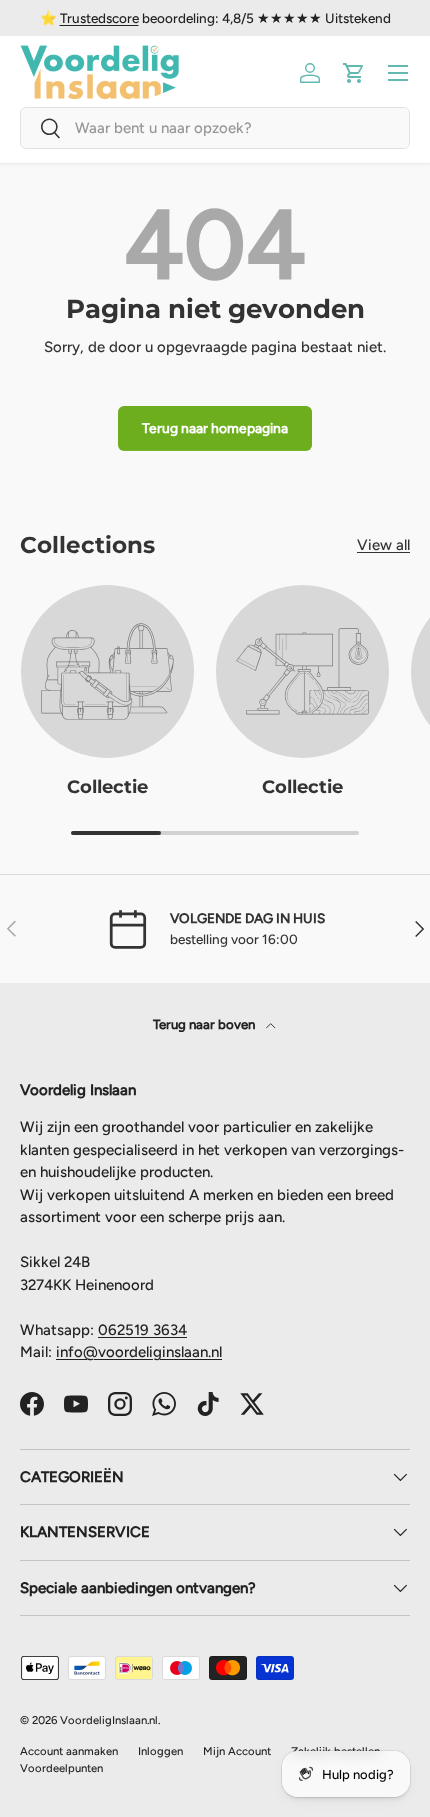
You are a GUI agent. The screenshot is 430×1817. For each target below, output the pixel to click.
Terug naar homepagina (215, 428)
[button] (354, 73)
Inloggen (160, 1751)
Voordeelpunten (61, 1768)
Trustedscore (99, 18)
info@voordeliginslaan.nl (139, 1352)
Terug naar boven (205, 1024)
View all (383, 545)
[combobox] (215, 128)
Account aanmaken (69, 1751)
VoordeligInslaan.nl (109, 1720)
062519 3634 (142, 1330)
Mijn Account (237, 1751)
